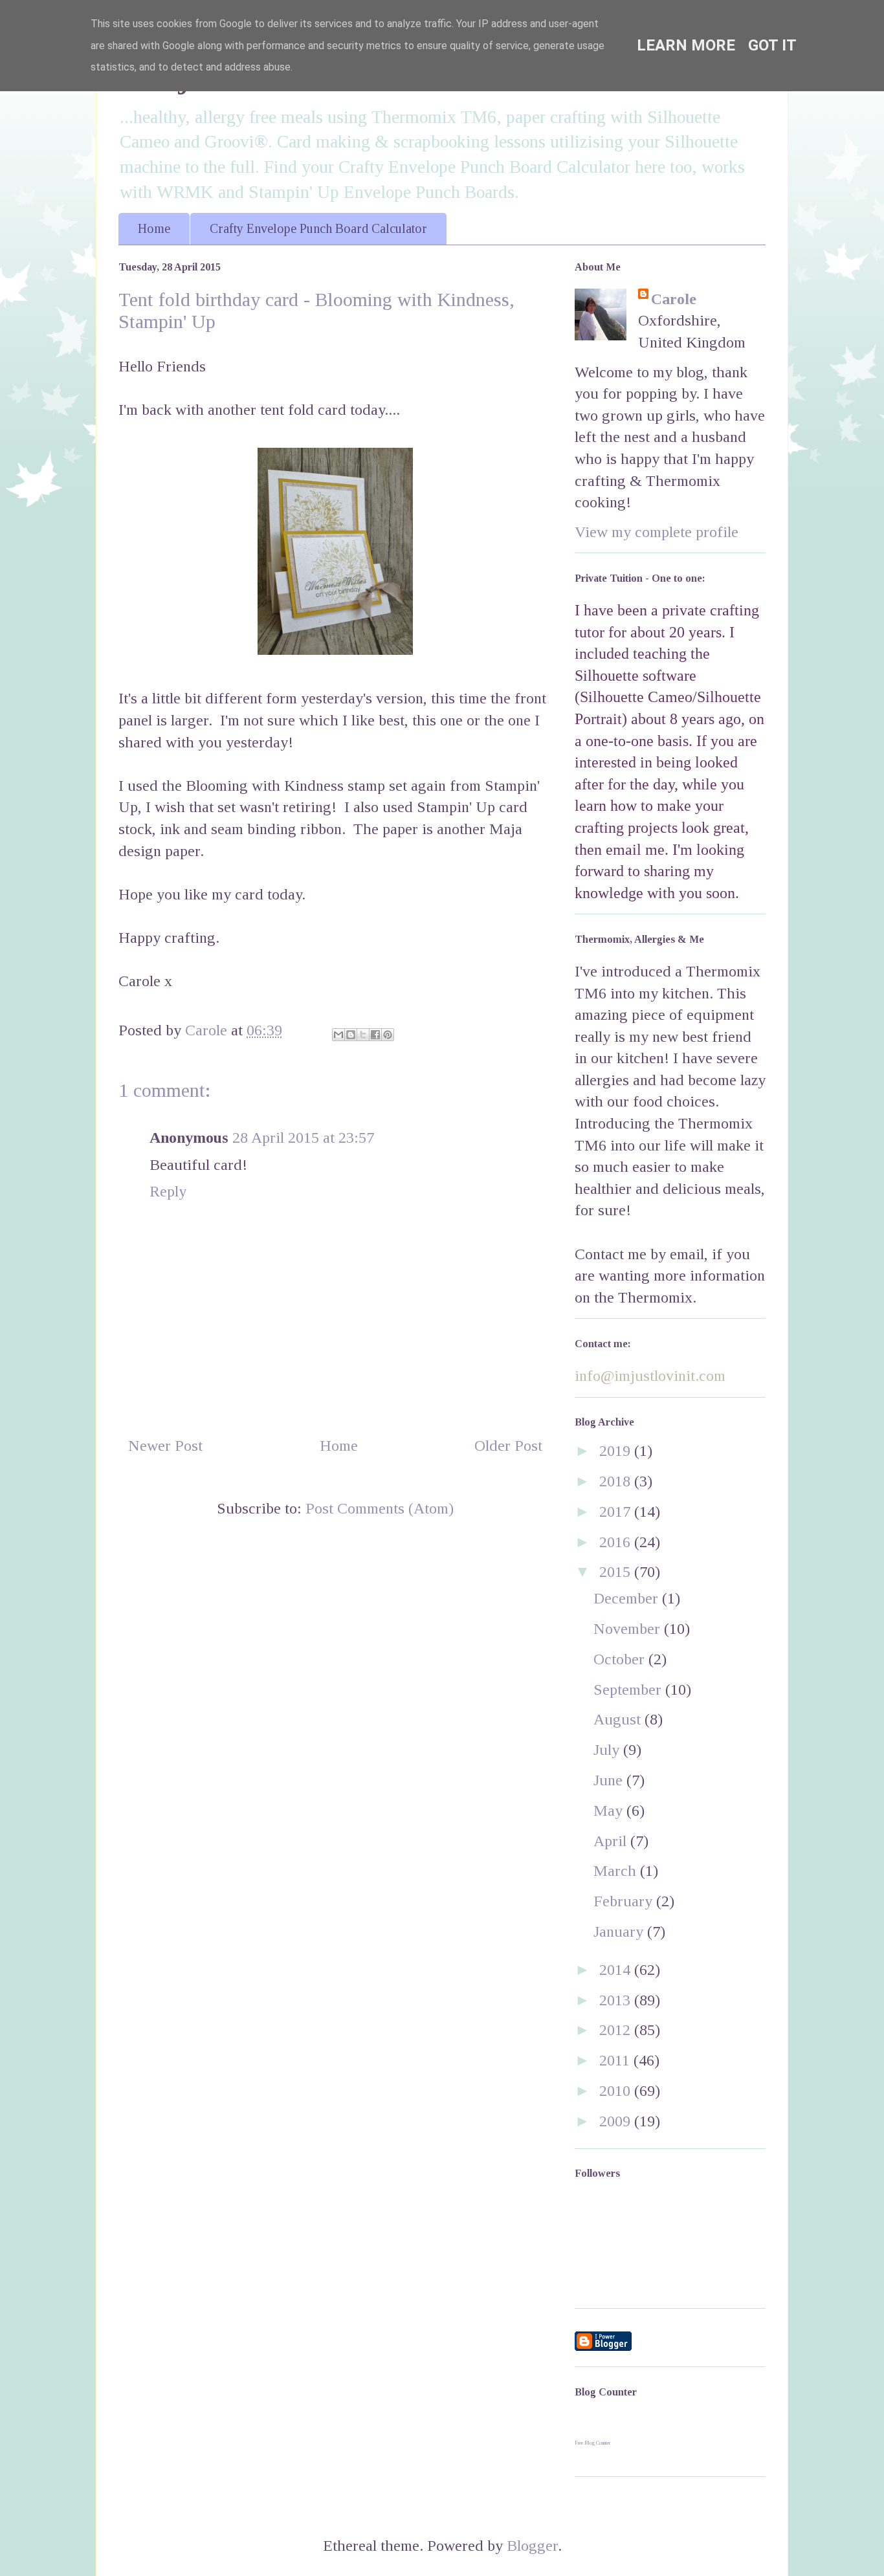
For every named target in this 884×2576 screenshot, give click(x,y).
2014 (617, 1970)
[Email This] (338, 1035)
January (620, 1932)
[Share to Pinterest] (388, 1035)
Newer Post (165, 1446)
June (610, 1780)
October (621, 1659)
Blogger (532, 2546)
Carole (674, 299)
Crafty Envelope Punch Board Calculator (318, 228)
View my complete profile (657, 532)
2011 (616, 2060)
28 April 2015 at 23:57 (303, 1138)
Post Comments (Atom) (380, 1508)
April (612, 1841)
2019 (617, 1451)
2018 (617, 1481)
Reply (168, 1191)
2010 (617, 2091)
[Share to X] (363, 1035)
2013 (617, 2000)
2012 (617, 2030)
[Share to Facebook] (375, 1035)
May (610, 1811)
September (629, 1690)
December (628, 1598)
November (629, 1629)
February (625, 1901)
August (619, 1719)
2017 (617, 1512)
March (617, 1871)
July (608, 1750)
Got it (772, 45)
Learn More (686, 45)
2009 (617, 2121)
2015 (617, 1572)
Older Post (508, 1446)
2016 (617, 1542)
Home (154, 228)
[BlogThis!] (351, 1035)
